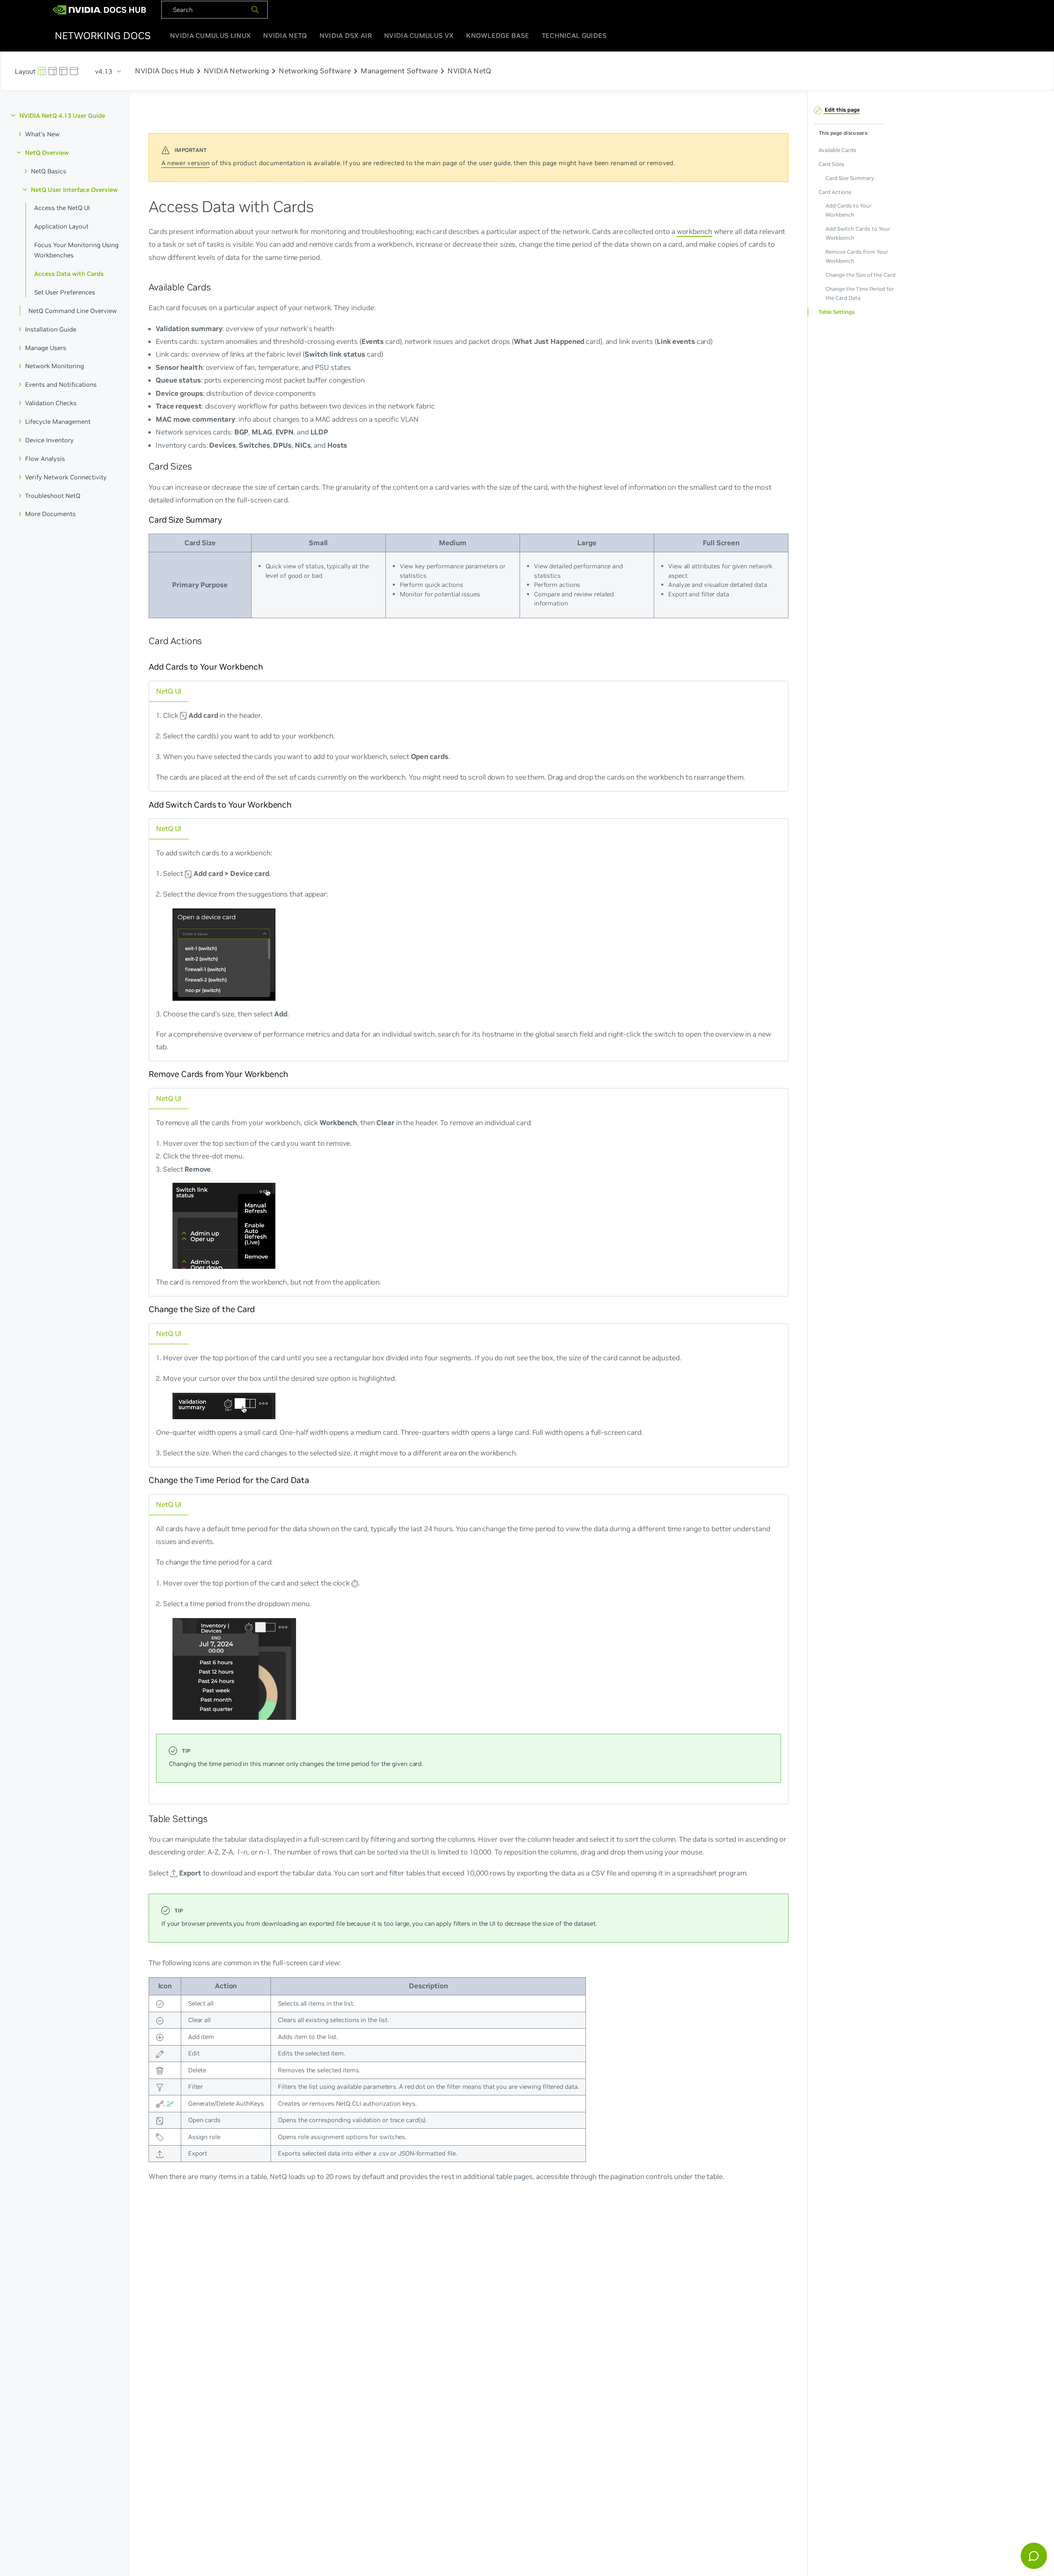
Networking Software (315, 71)
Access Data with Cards (69, 274)
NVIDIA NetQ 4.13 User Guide (62, 116)
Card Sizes (831, 164)
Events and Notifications (61, 384)
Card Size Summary (849, 178)
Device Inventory (49, 440)
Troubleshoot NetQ (53, 495)
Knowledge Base (498, 35)
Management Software (399, 71)
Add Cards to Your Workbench (848, 210)
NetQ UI (169, 691)
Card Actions (835, 192)
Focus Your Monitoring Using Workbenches (76, 250)
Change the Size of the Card (860, 275)
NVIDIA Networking (236, 71)
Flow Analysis (45, 458)
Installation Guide (51, 329)
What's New (42, 134)
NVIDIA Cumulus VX (419, 35)
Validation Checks (51, 403)
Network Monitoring (55, 366)
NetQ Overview (47, 152)
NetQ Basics (49, 171)
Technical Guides (574, 35)
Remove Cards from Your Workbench (856, 256)
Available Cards (837, 150)
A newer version (186, 163)
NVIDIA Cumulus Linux (210, 35)
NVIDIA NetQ (285, 35)
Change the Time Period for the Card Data (859, 293)
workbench (695, 231)
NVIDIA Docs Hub (164, 71)
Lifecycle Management (58, 422)
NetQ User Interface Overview (74, 189)
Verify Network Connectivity (66, 477)
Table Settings (836, 312)
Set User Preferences (65, 292)
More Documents (50, 514)
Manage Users (46, 347)
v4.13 (104, 71)
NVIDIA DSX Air (346, 35)
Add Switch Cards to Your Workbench (857, 233)
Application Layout (61, 226)
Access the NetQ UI (62, 208)
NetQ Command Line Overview (73, 310)
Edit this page (842, 110)
